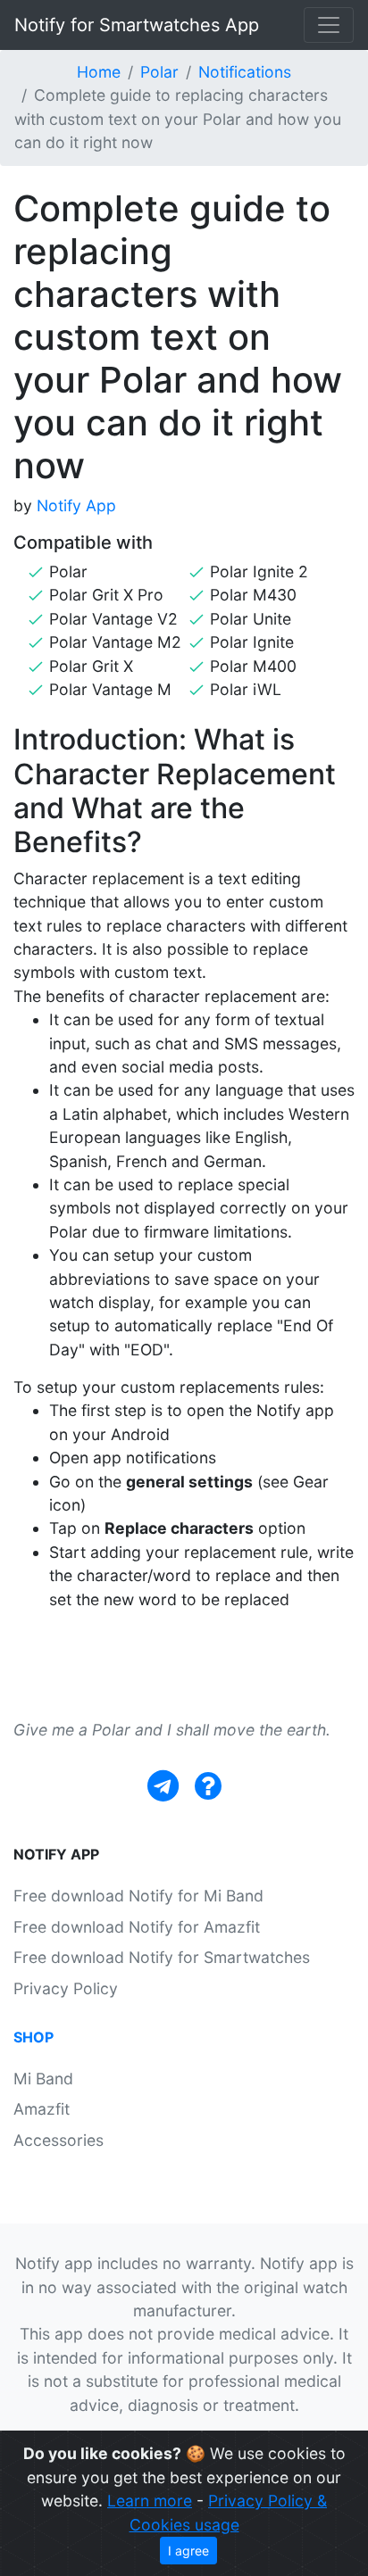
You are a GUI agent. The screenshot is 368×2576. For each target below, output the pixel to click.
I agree (188, 2551)
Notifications (245, 72)
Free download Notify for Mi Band (138, 1896)
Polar (159, 72)
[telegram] (163, 1786)
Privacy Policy (66, 1988)
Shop (33, 2037)
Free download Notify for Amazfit (137, 1927)
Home (99, 72)
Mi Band (43, 2079)
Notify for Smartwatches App (137, 25)
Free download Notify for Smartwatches (162, 1957)
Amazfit (42, 2109)
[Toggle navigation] (329, 25)
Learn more (150, 2501)
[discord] (208, 1786)
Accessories (59, 2140)
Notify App (76, 505)
